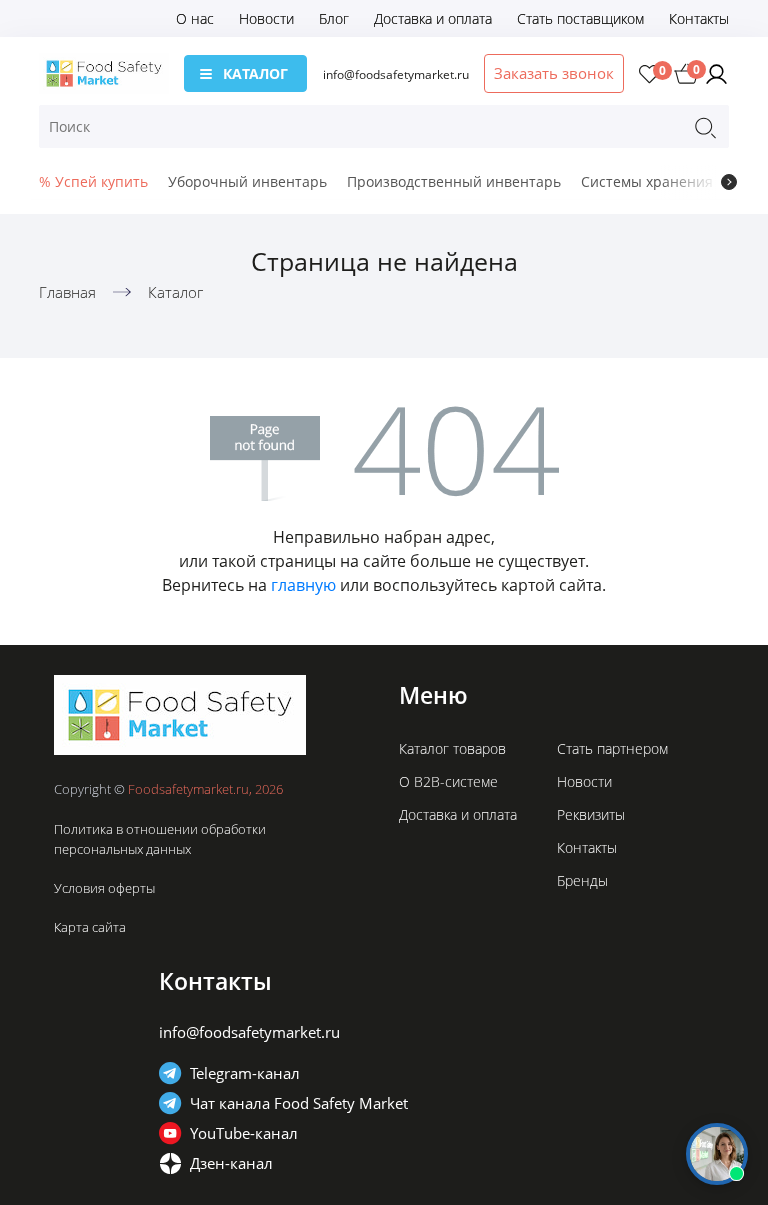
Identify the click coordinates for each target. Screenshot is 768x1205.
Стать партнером (612, 748)
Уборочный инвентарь (247, 181)
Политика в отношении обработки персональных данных (160, 839)
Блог (334, 18)
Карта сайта (90, 927)
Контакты (699, 18)
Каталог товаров (452, 748)
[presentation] (729, 182)
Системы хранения (647, 181)
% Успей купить (93, 181)
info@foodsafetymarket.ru (396, 74)
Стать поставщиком (580, 18)
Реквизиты (591, 814)
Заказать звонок (554, 73)
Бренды (582, 880)
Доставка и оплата (433, 18)
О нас (195, 18)
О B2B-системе (448, 781)
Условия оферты (104, 888)
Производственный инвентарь (454, 181)
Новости (266, 18)
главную (303, 585)
